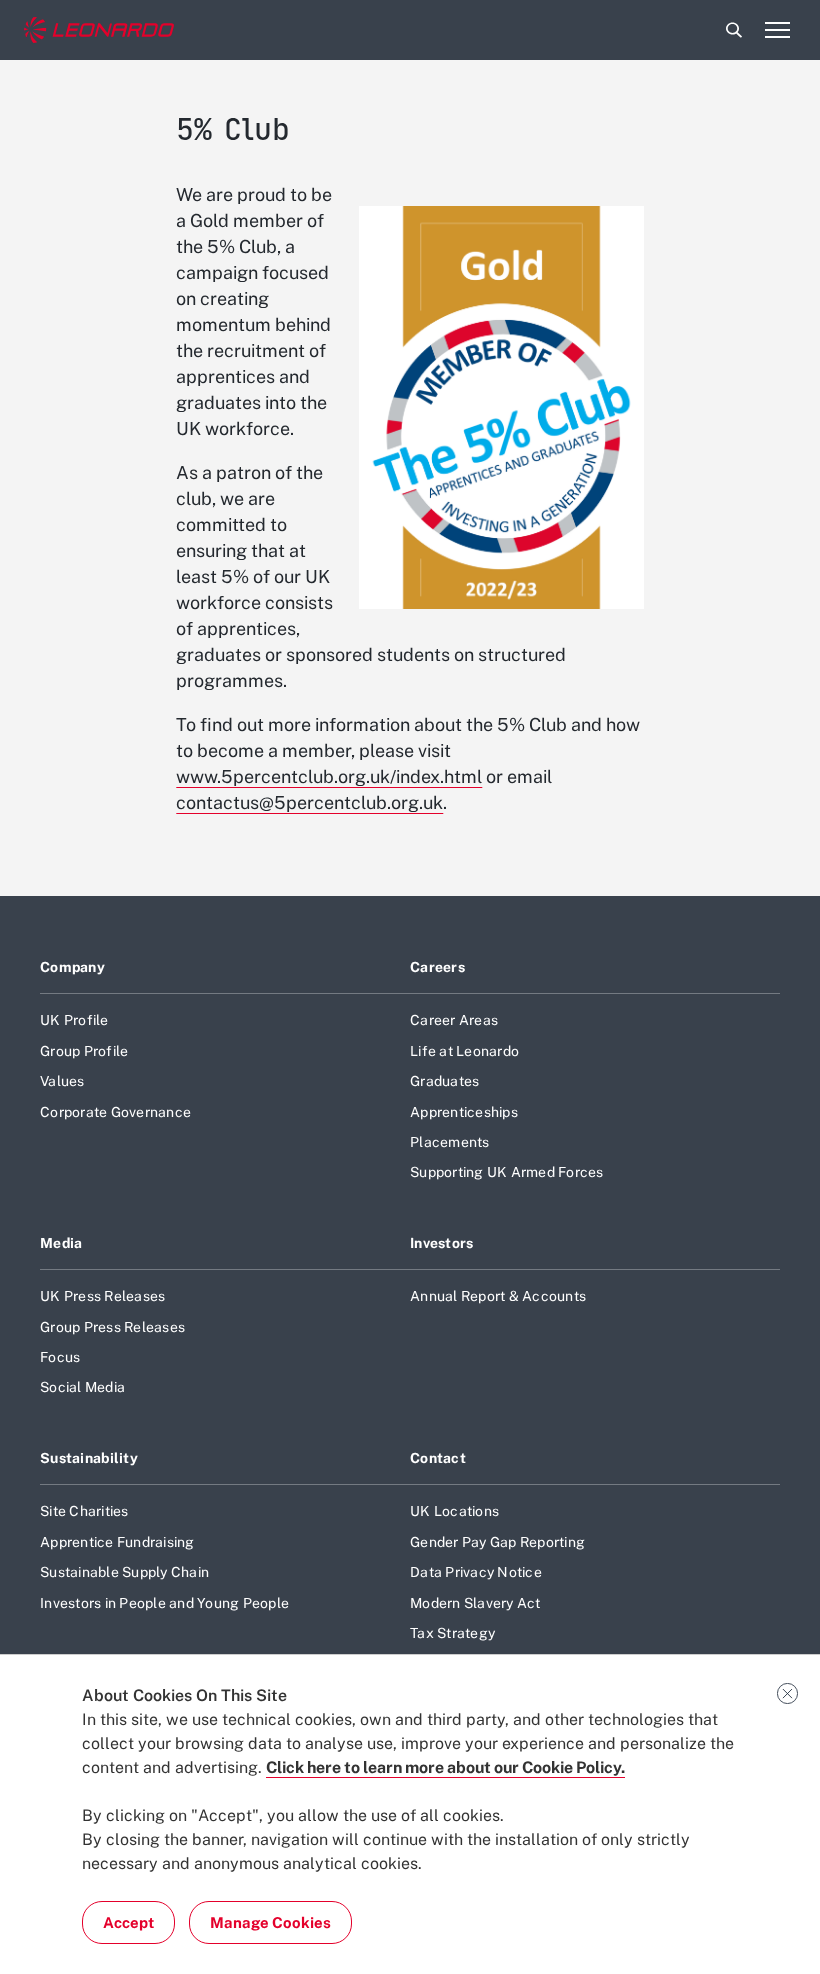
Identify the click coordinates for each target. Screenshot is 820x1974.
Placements (450, 1142)
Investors (442, 1243)
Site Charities (84, 1511)
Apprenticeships (464, 1112)
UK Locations (454, 1511)
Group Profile (84, 1051)
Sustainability (89, 1458)
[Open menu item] (777, 30)
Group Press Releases (112, 1327)
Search (734, 30)
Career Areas (454, 1020)
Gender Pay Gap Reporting (497, 1542)
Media (61, 1243)
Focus (60, 1357)
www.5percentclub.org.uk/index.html (329, 776)
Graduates (444, 1081)
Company (72, 967)
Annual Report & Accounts (498, 1296)
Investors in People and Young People (164, 1603)
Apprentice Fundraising (117, 1542)
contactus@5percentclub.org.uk (309, 802)
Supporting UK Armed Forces (507, 1172)
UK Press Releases (102, 1296)
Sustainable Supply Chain (124, 1572)
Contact (438, 1458)
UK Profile (74, 1020)
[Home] (99, 30)
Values (62, 1081)
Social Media (82, 1387)
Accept (128, 1922)
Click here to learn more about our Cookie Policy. (445, 1767)
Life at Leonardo (464, 1051)
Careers (437, 967)
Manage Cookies (270, 1922)
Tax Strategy (452, 1633)
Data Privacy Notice (476, 1572)
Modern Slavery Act (475, 1603)
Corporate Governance (115, 1112)
